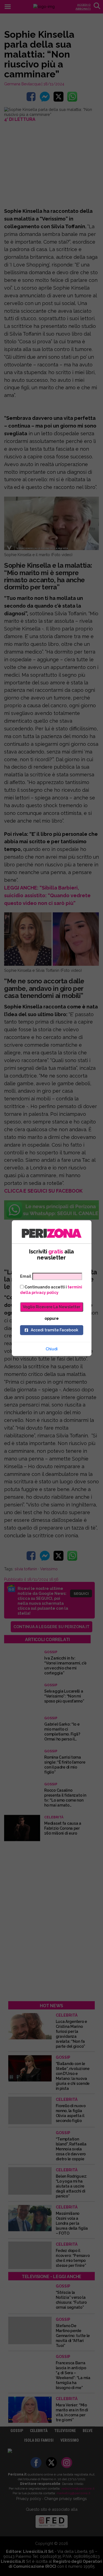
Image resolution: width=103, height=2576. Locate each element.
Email (26, 1276)
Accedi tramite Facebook (55, 1330)
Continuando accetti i (51, 1290)
